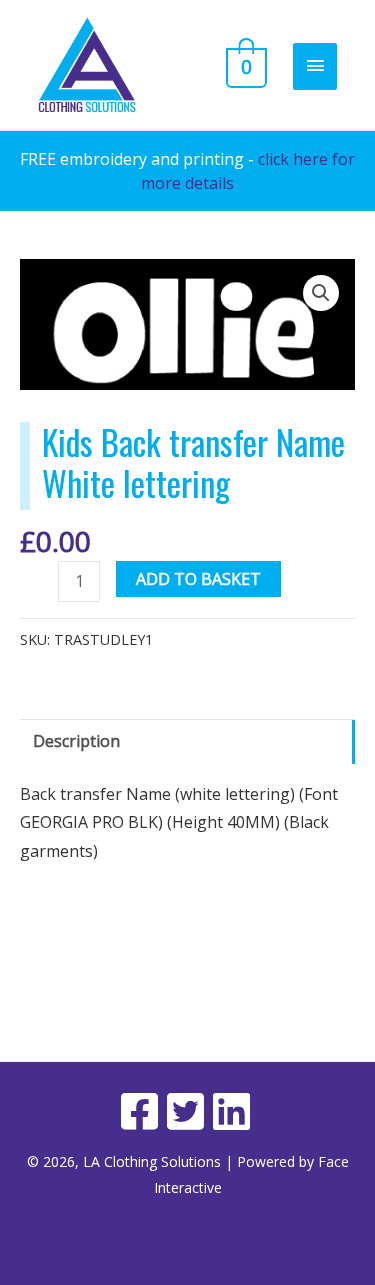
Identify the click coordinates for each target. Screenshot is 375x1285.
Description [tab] (76, 741)
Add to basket (198, 579)
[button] (321, 293)
